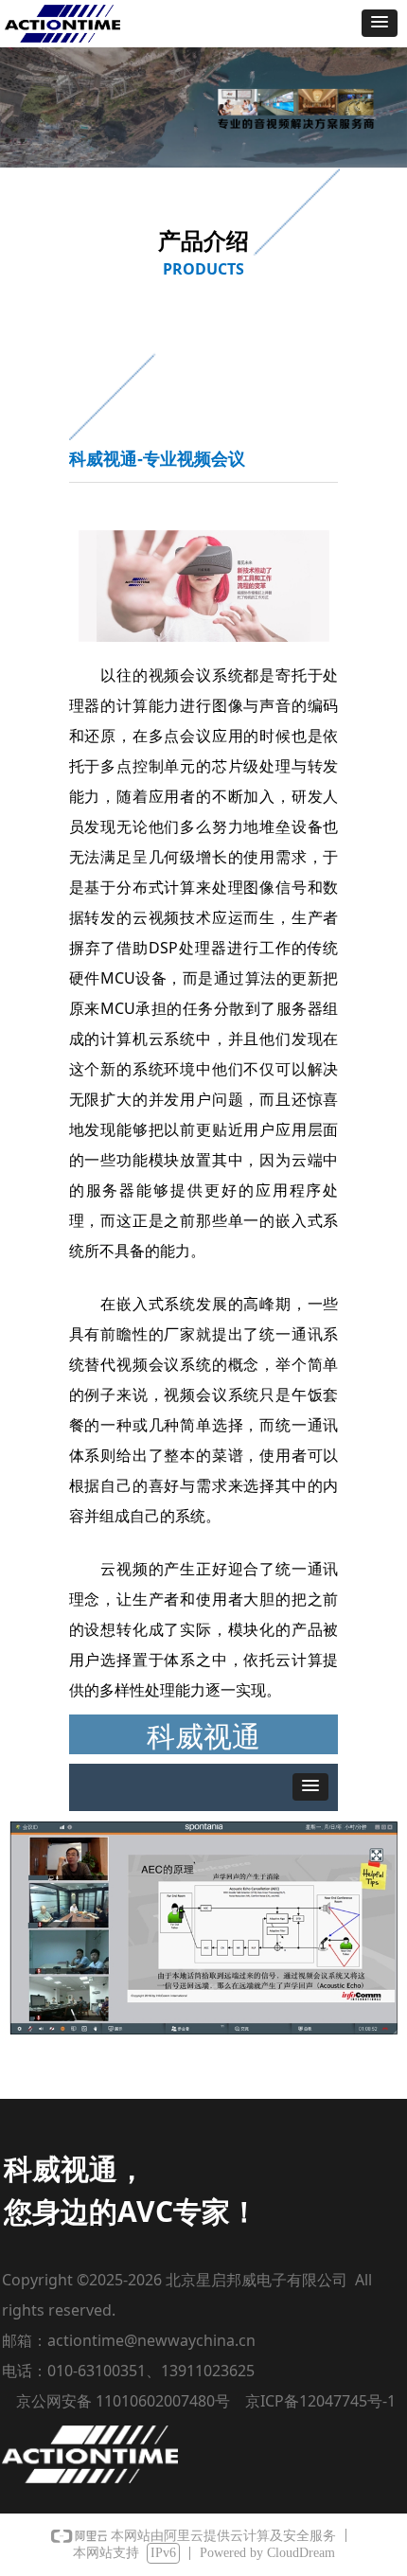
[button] (380, 23)
